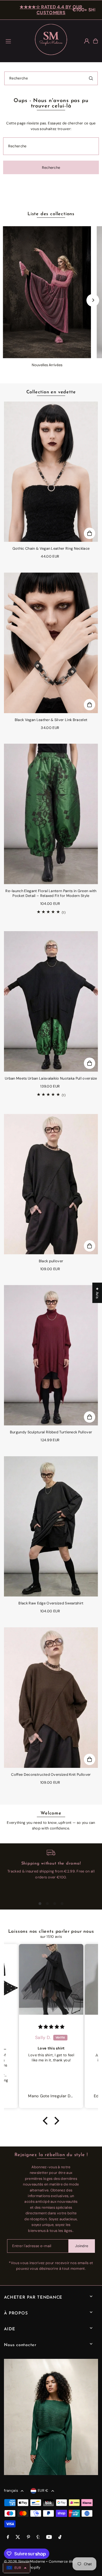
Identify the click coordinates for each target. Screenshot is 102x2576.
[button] (47, 2121)
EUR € (43, 2490)
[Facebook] (8, 2537)
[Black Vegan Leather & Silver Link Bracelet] (51, 643)
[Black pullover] (51, 1184)
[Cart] (95, 41)
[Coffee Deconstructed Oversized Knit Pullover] (51, 1698)
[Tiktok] (60, 2537)
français (11, 2490)
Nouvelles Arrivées (47, 365)
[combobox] (51, 78)
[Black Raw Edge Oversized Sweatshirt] (51, 1527)
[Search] (91, 78)
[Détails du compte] (87, 41)
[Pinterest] (28, 2537)
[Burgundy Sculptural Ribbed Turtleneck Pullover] (51, 1355)
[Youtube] (49, 2537)
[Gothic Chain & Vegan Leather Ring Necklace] (51, 472)
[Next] (93, 300)
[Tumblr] (38, 2537)
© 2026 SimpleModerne (25, 2561)
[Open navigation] (16, 41)
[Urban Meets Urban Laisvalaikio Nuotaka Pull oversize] (51, 1001)
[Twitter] (18, 2537)
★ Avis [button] (97, 1293)
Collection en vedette (51, 392)
